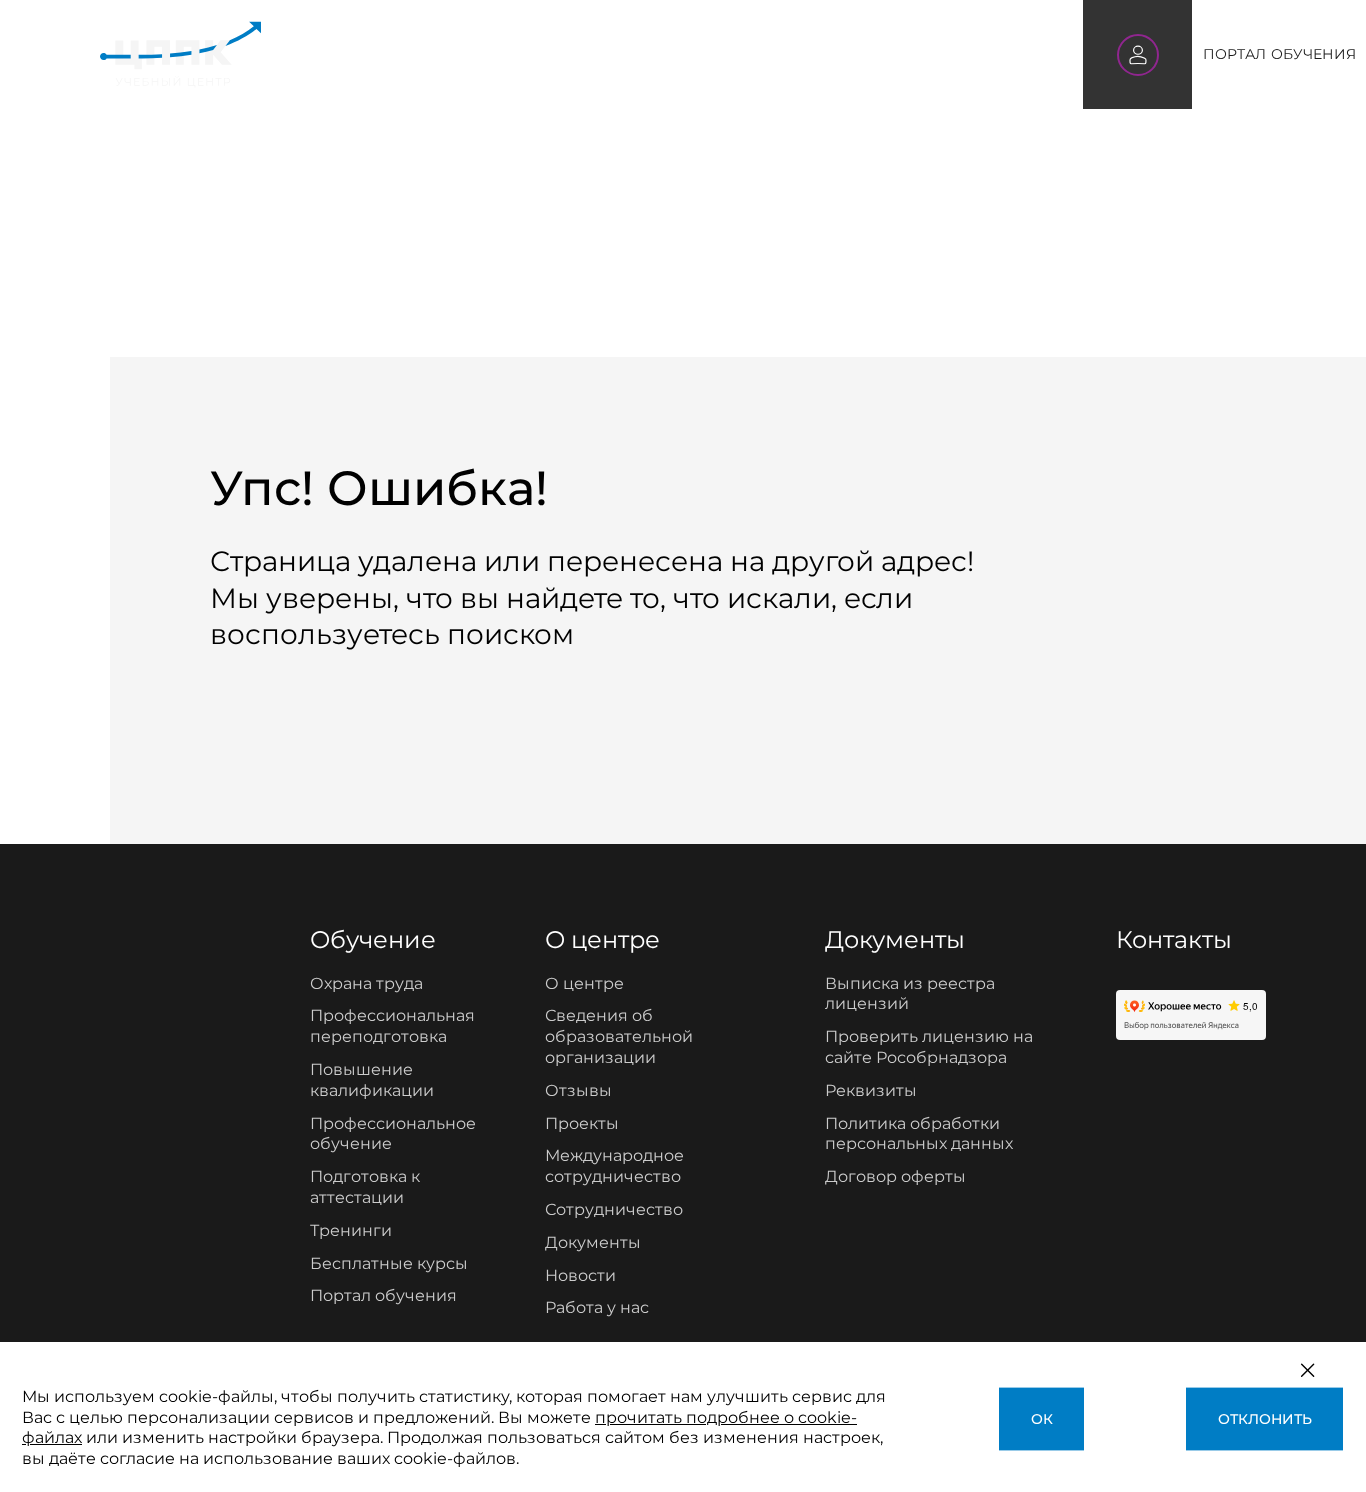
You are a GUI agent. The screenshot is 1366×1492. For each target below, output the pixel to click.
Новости (580, 1275)
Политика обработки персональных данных (919, 1134)
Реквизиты (871, 1090)
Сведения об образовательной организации (619, 1036)
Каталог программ (348, 53)
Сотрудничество (614, 1209)
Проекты (582, 1123)
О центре (582, 54)
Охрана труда (366, 983)
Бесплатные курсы (389, 1263)
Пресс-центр (698, 53)
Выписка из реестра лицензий (910, 994)
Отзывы (578, 1090)
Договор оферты (895, 1176)
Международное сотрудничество (614, 1166)
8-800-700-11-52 (949, 54)
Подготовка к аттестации (365, 1187)
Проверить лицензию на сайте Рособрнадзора (929, 1047)
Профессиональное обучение (393, 1134)
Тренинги (351, 1230)
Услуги (467, 54)
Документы (593, 1242)
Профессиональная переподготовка (392, 1026)
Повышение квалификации (372, 1080)
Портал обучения (383, 1295)
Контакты (815, 54)
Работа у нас (597, 1307)
